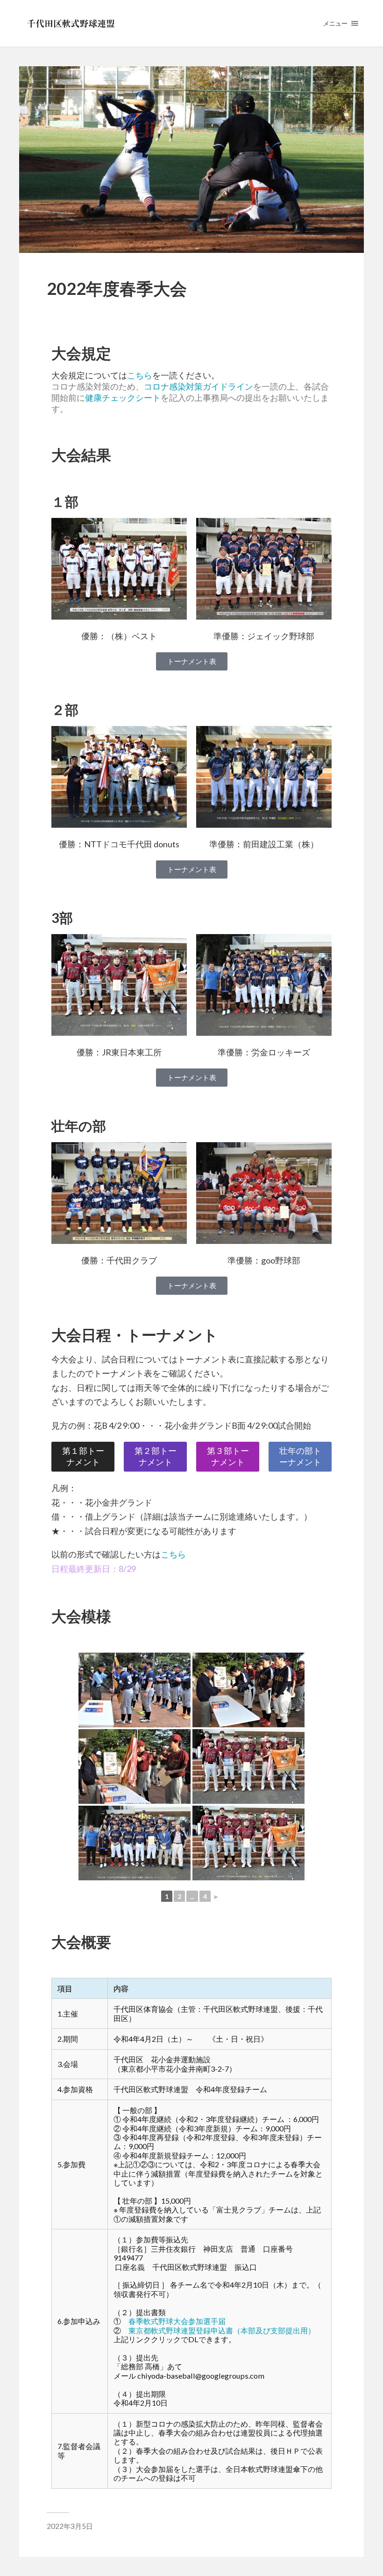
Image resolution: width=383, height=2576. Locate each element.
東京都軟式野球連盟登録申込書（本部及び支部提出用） (226, 2330)
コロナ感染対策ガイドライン (199, 387)
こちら (140, 375)
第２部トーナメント (156, 1456)
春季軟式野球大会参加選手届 (177, 2321)
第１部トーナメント (83, 1456)
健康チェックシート (123, 398)
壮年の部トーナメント (300, 1456)
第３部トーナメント (228, 1456)
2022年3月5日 (70, 2526)
